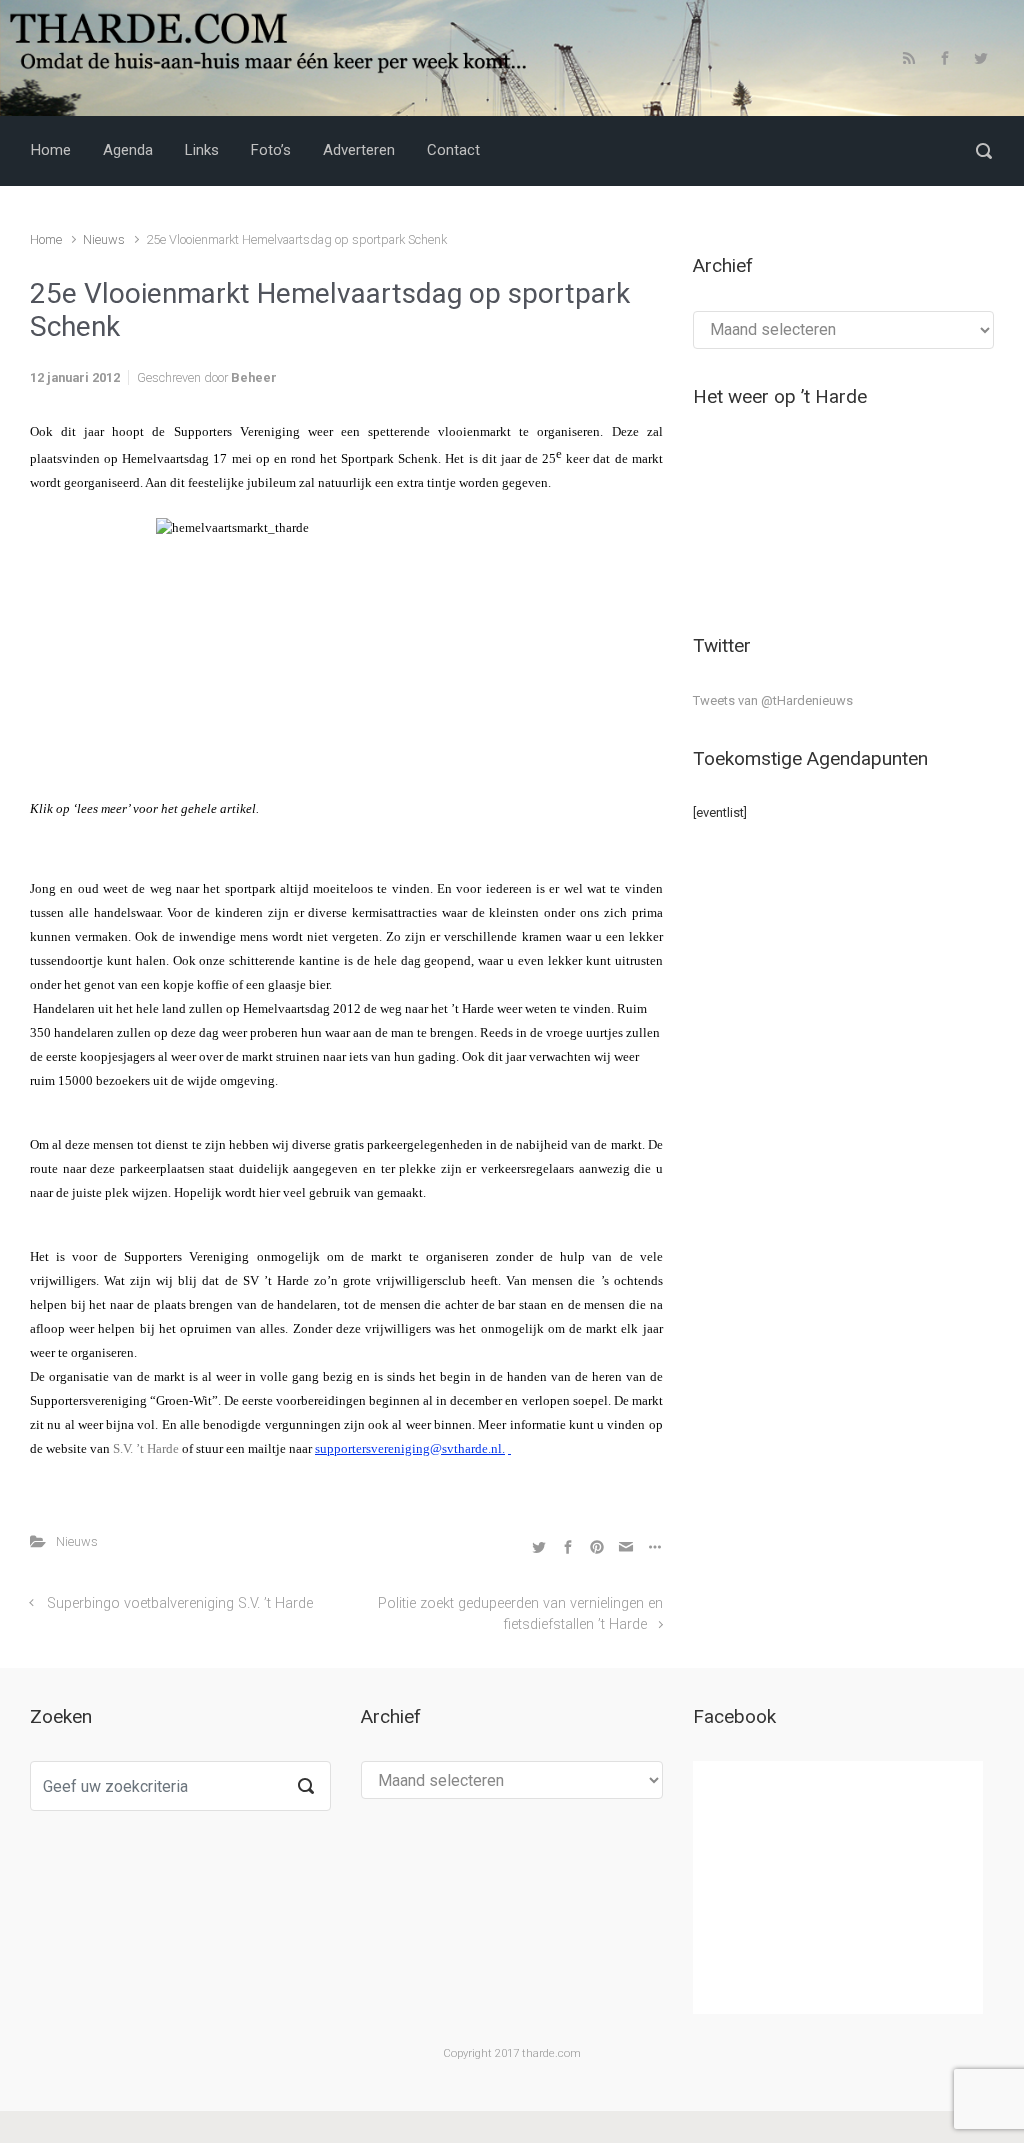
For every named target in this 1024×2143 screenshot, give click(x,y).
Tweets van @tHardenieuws (773, 700)
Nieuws (104, 239)
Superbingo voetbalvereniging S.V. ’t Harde (180, 1603)
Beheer (254, 377)
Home (46, 239)
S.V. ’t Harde (146, 1448)
